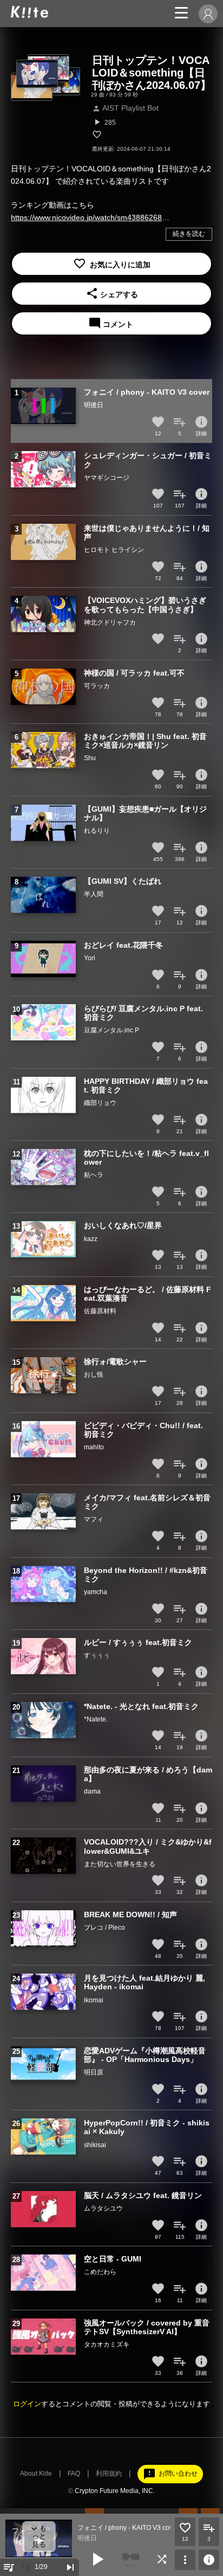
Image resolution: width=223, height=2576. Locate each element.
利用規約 (109, 2474)
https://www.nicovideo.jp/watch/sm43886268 (86, 217)
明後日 (94, 405)
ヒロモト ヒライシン (114, 550)
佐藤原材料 (100, 1311)
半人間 (94, 894)
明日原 (94, 2072)
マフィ (94, 1519)
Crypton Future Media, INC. (115, 2491)
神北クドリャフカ (110, 622)
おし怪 (94, 1374)
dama (92, 1791)
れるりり (97, 831)
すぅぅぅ (97, 1655)
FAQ (74, 2474)
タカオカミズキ (107, 2344)
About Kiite (36, 2474)
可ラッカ (97, 686)
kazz (91, 1239)
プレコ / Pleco (104, 1928)
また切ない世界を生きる (120, 1864)
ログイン (27, 2404)
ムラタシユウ (103, 2208)
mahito (94, 1447)
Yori (90, 958)
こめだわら (100, 2272)
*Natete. (96, 1719)
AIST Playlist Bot (125, 108)
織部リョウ (100, 1103)
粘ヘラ (94, 1175)
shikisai (95, 2145)
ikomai (94, 2000)
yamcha (96, 1592)
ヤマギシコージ (107, 478)
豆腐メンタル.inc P (111, 1030)
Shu (90, 758)
